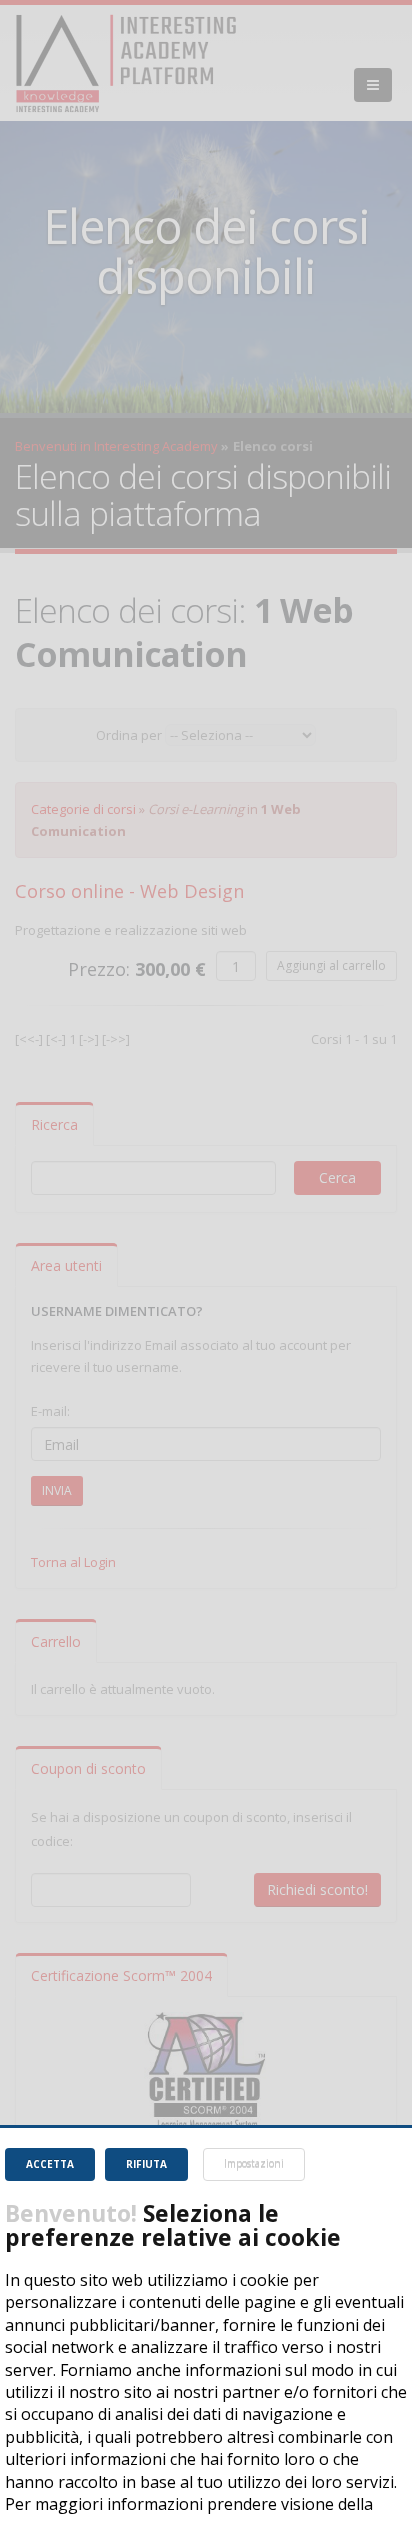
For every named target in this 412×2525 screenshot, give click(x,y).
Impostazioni (254, 2164)
